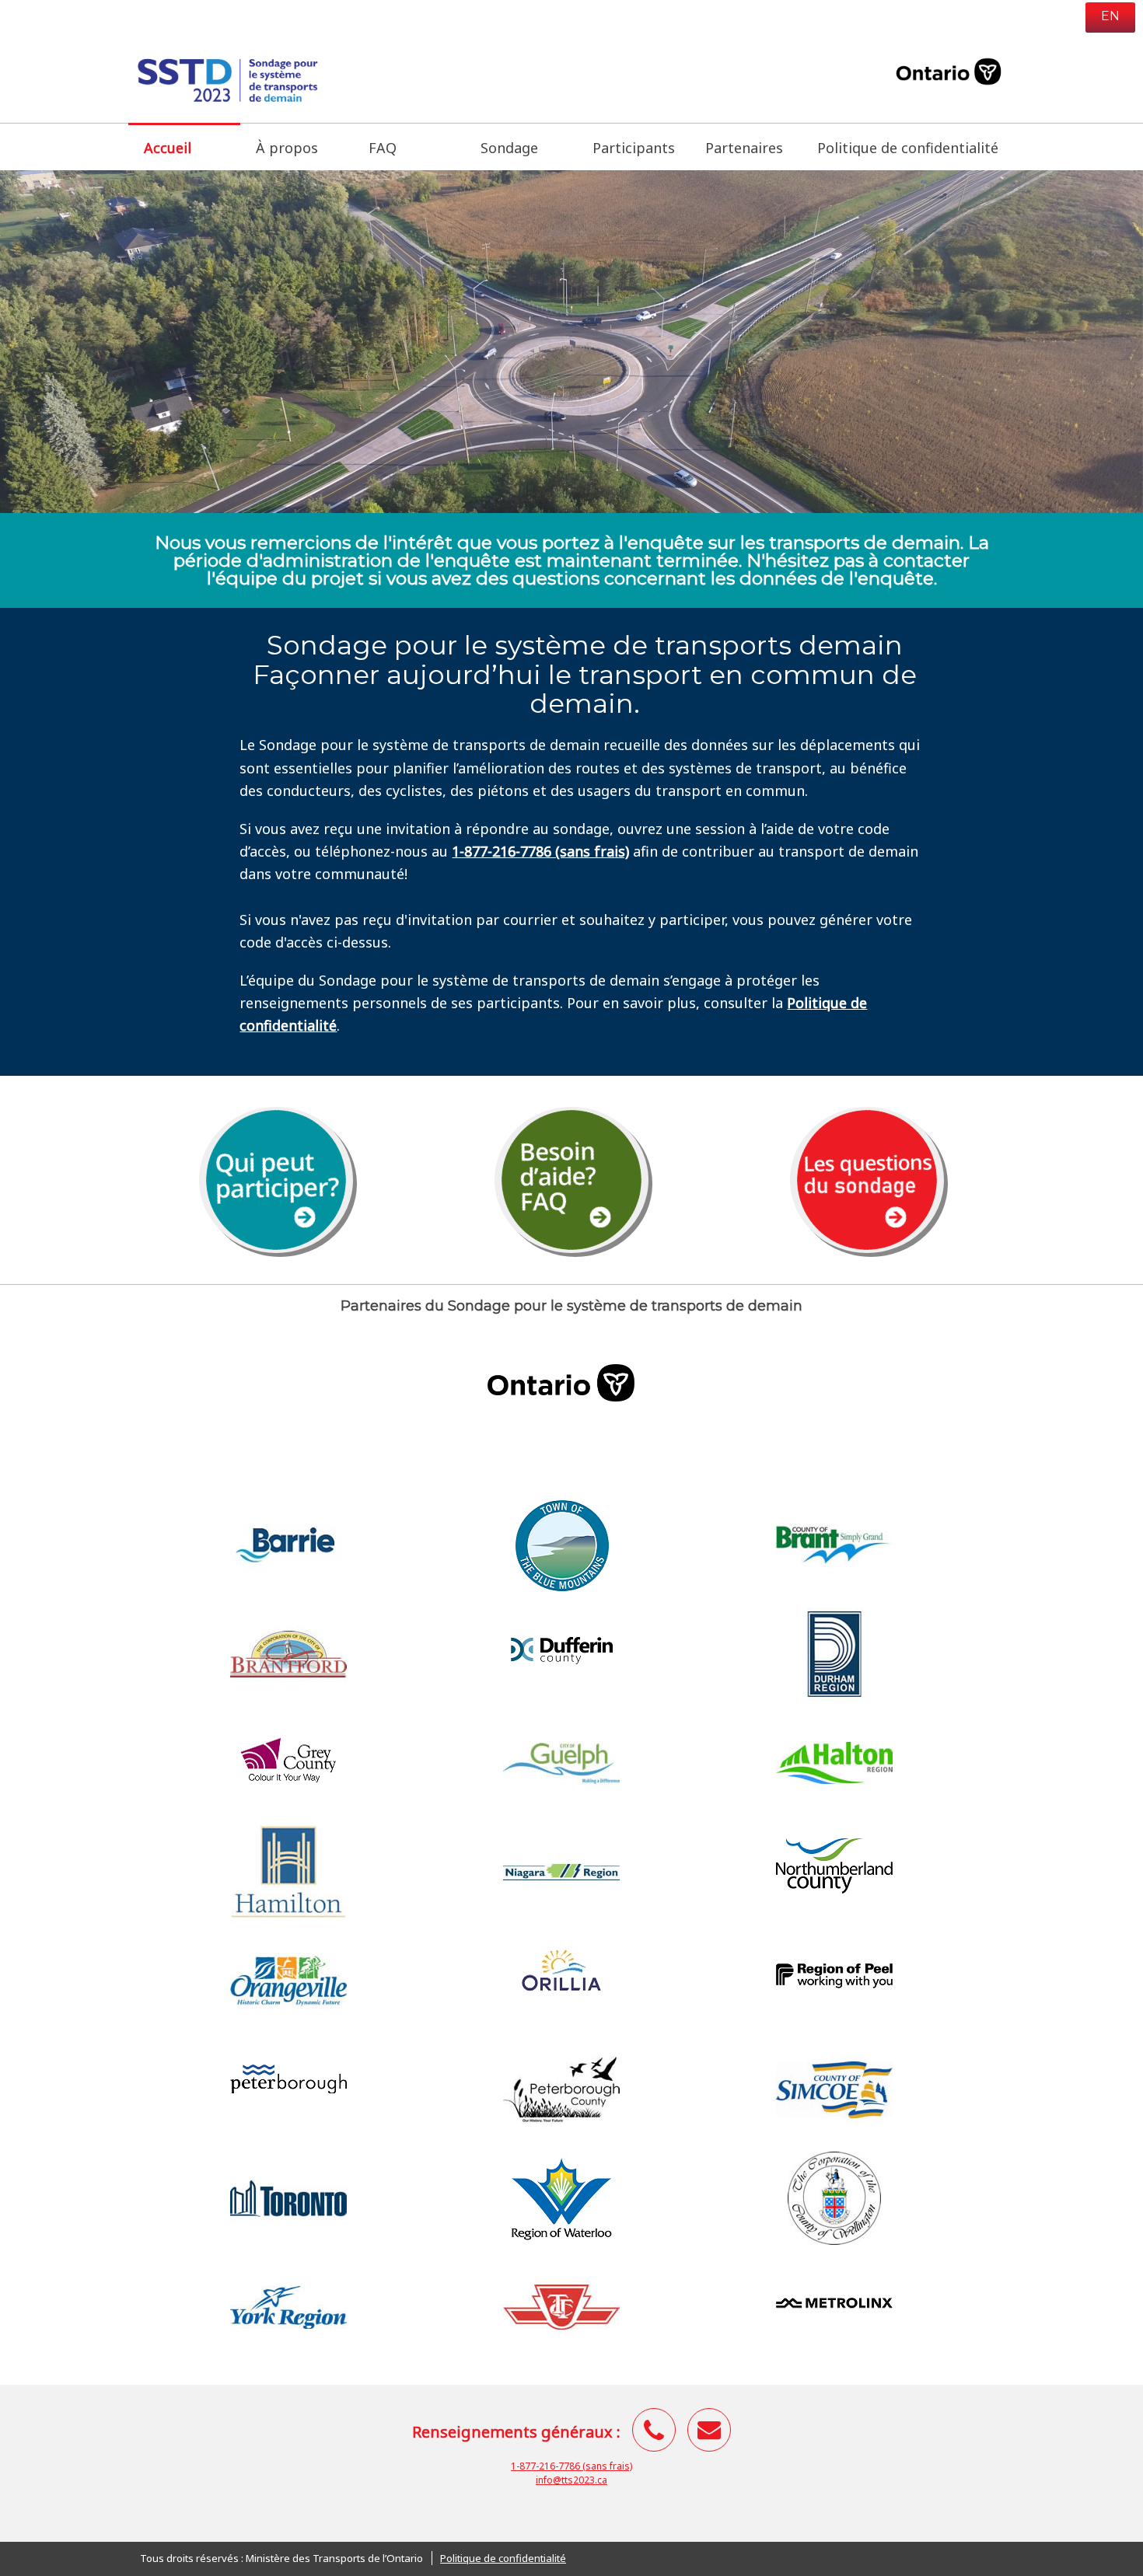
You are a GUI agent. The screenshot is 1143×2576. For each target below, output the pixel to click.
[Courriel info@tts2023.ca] (709, 2430)
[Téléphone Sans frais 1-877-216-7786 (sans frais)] (654, 2430)
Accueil (192, 147)
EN (1110, 16)
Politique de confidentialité (908, 148)
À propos (287, 148)
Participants (634, 148)
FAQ (383, 148)
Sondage (509, 148)
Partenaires (744, 148)
